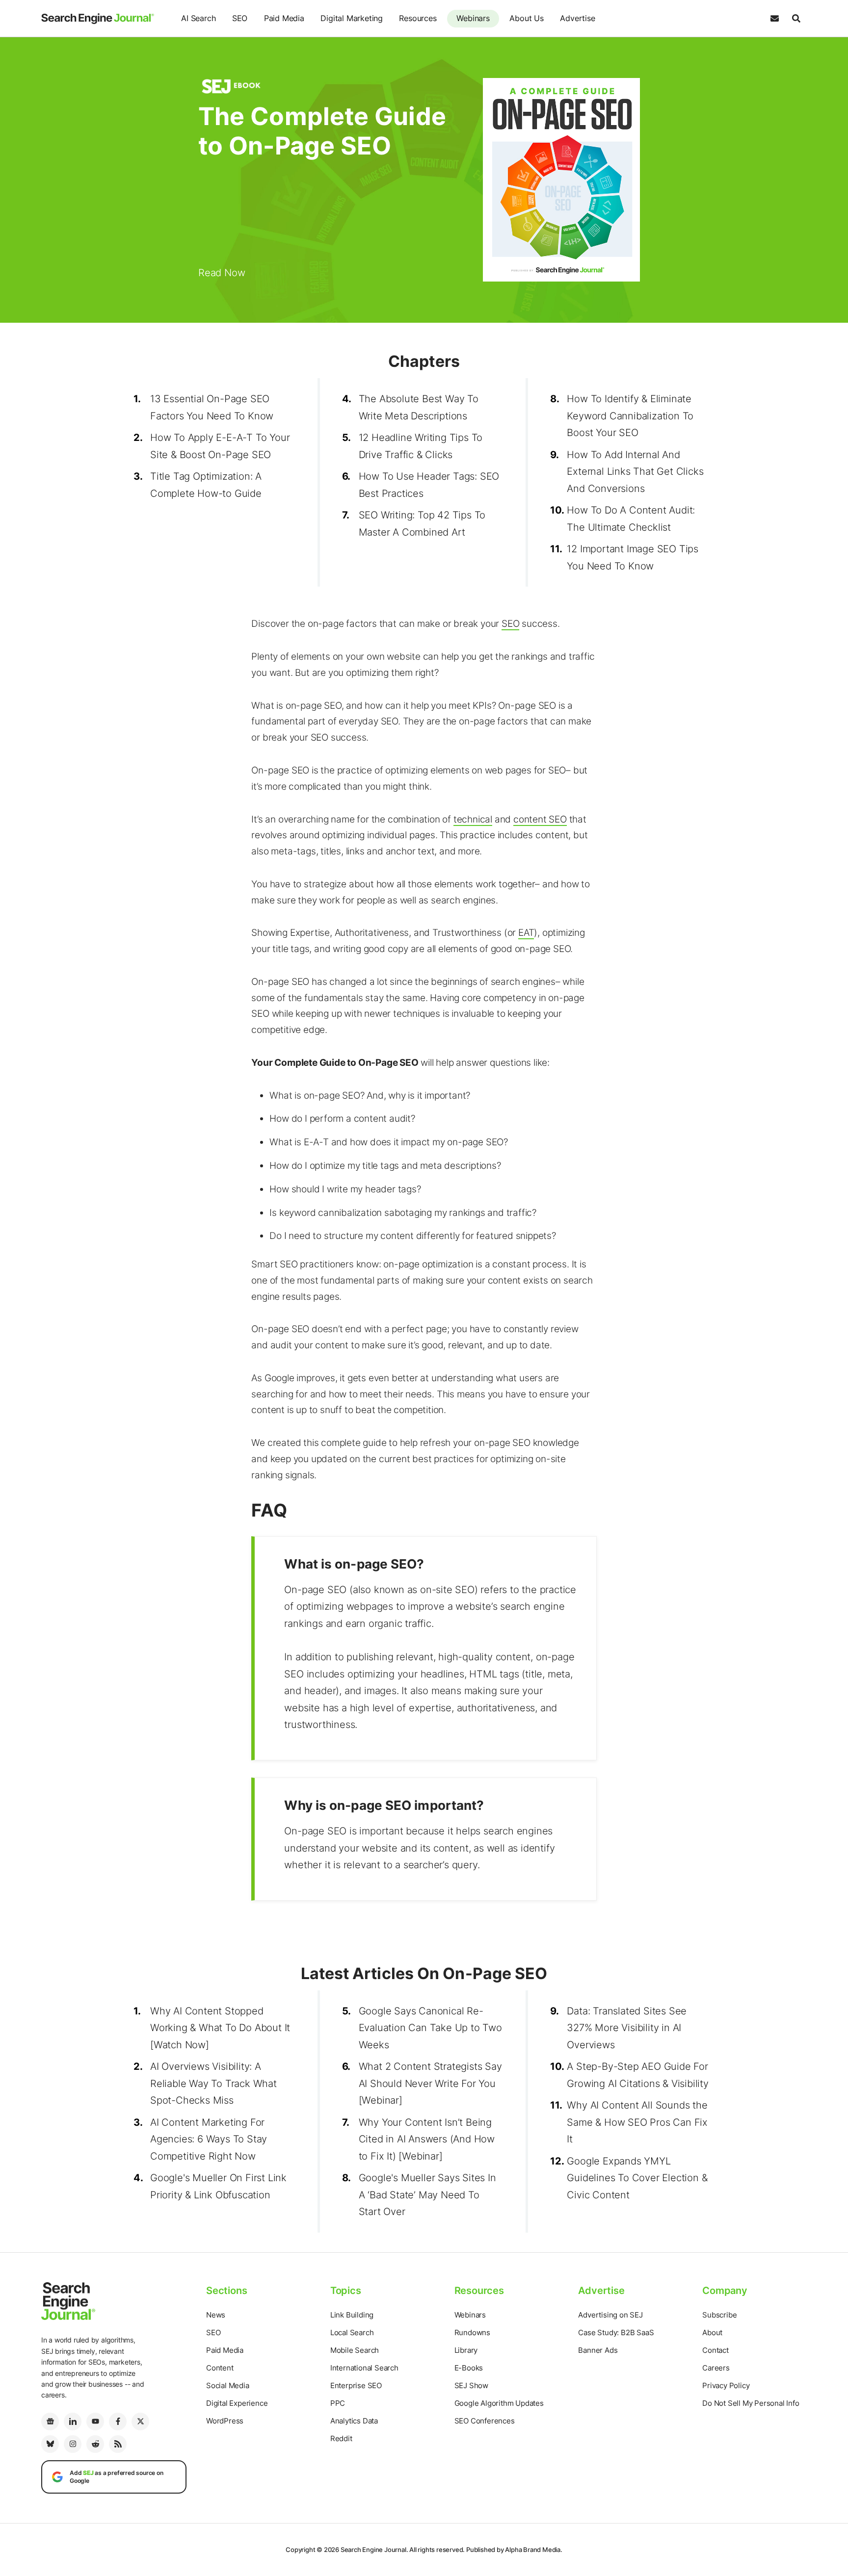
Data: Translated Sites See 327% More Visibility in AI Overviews (627, 2028)
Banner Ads (598, 2350)
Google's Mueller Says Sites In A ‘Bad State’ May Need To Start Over (427, 2195)
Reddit (341, 2438)
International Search (364, 2368)
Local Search (352, 2332)
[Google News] (50, 2421)
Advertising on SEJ (610, 2315)
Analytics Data (354, 2421)
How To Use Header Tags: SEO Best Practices (429, 485)
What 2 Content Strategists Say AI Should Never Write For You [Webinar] (430, 2083)
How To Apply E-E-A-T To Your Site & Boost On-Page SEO (220, 446)
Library (466, 2350)
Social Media (228, 2385)
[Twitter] (140, 2421)
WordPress (225, 2421)
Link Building (352, 2315)
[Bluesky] (50, 2444)
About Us (526, 18)
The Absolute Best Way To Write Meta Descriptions (419, 407)
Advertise (577, 18)
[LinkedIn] (73, 2421)
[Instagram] (73, 2444)
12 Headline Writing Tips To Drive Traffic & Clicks (421, 446)
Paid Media (284, 18)
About (712, 2332)
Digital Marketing (352, 18)
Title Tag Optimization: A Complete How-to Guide (206, 485)
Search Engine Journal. (374, 2550)
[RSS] (118, 2444)
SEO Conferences (485, 2421)
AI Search (198, 18)
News (216, 2315)
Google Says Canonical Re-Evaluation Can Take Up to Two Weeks (430, 2028)
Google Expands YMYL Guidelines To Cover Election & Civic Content (637, 2178)
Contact (715, 2350)
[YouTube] (95, 2421)
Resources (418, 18)
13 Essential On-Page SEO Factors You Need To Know (212, 407)
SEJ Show (471, 2385)
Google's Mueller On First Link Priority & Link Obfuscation (218, 2186)
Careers (716, 2368)
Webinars (473, 18)
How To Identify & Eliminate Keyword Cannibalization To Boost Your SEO (630, 416)
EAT (526, 933)
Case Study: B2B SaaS (616, 2332)
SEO (240, 18)
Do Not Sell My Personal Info (751, 2403)
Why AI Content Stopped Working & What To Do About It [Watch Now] (220, 2028)
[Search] (796, 19)
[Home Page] (98, 19)
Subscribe (719, 2315)
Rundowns (472, 2332)
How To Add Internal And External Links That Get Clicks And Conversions (635, 472)
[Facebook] (118, 2421)
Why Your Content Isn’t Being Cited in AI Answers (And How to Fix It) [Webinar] (427, 2139)
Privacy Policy (726, 2385)
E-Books (469, 2368)
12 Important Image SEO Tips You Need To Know (633, 557)
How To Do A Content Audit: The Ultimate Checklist (631, 519)
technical (473, 819)
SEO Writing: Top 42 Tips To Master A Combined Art (422, 524)
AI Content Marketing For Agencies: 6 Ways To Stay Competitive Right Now (209, 2139)
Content (220, 2368)
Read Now (222, 273)
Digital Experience (237, 2403)
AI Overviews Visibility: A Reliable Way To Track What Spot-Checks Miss (213, 2083)
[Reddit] (95, 2444)
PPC (338, 2403)
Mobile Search (355, 2350)
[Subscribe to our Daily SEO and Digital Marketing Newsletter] (774, 19)
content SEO (540, 819)
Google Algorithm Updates (499, 2403)
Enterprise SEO (356, 2385)
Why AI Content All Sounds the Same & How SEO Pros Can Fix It (637, 2122)
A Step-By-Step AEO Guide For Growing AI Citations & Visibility (637, 2075)
